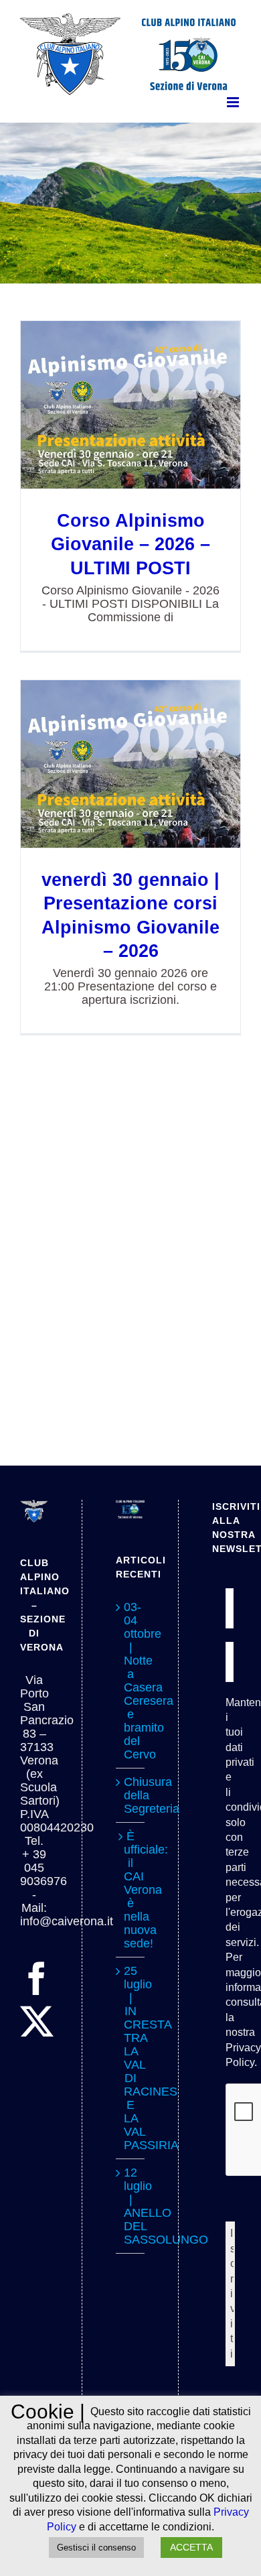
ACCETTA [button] (191, 2547)
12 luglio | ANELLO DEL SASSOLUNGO (130, 2206)
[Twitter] (37, 2021)
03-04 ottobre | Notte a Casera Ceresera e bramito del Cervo (130, 1681)
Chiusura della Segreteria (130, 1795)
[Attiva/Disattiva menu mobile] (234, 102)
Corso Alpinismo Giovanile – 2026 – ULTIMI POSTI (131, 404)
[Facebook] (37, 1978)
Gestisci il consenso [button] (96, 2548)
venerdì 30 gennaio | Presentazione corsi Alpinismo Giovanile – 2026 (131, 764)
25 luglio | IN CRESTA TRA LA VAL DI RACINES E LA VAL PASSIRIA (130, 2058)
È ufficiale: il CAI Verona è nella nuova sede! (130, 1890)
